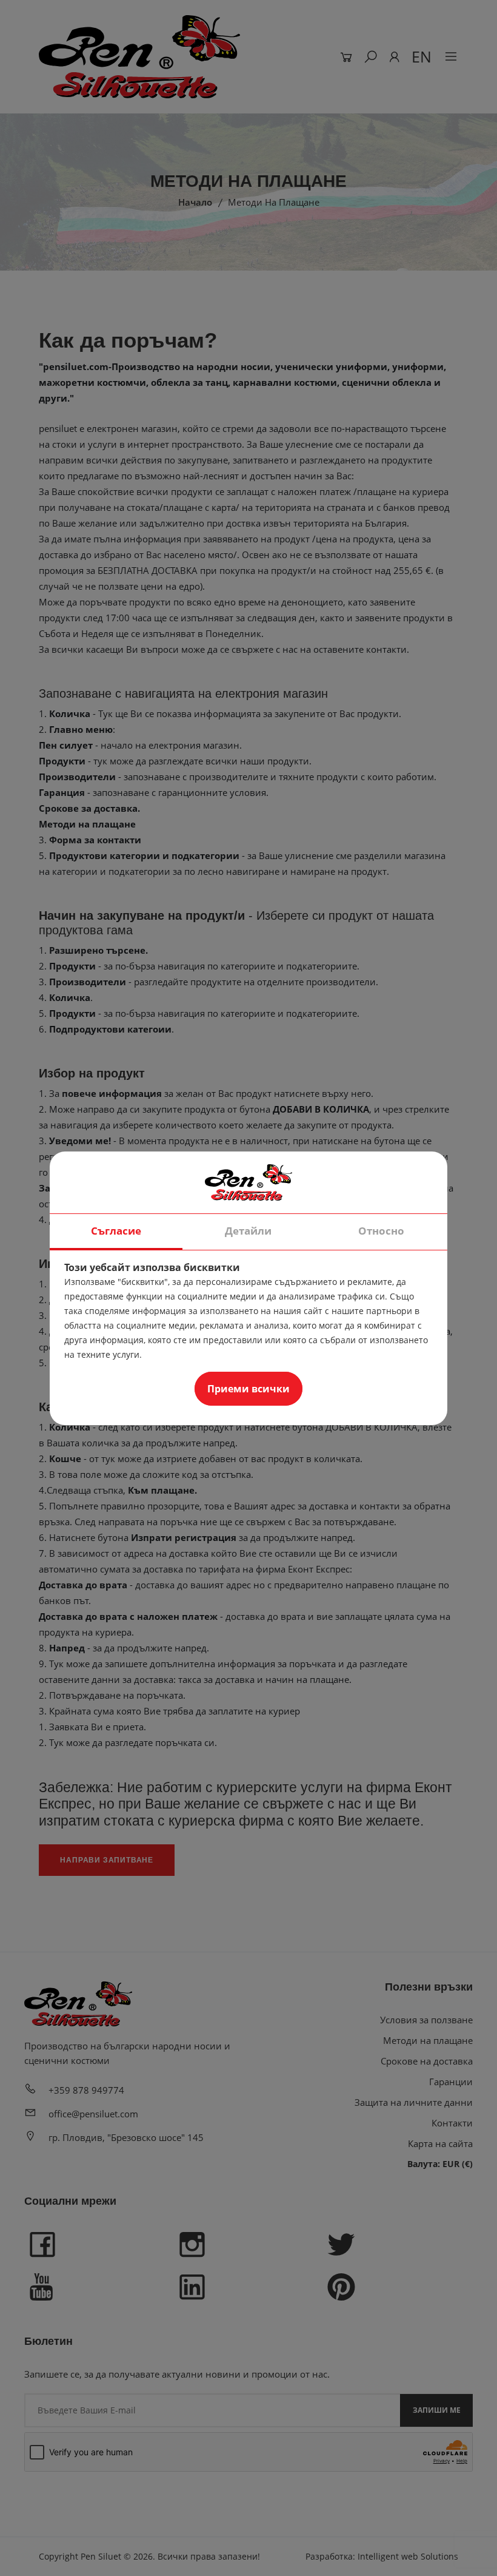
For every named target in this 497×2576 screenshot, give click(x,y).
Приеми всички (248, 1389)
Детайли (248, 1231)
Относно (381, 1231)
